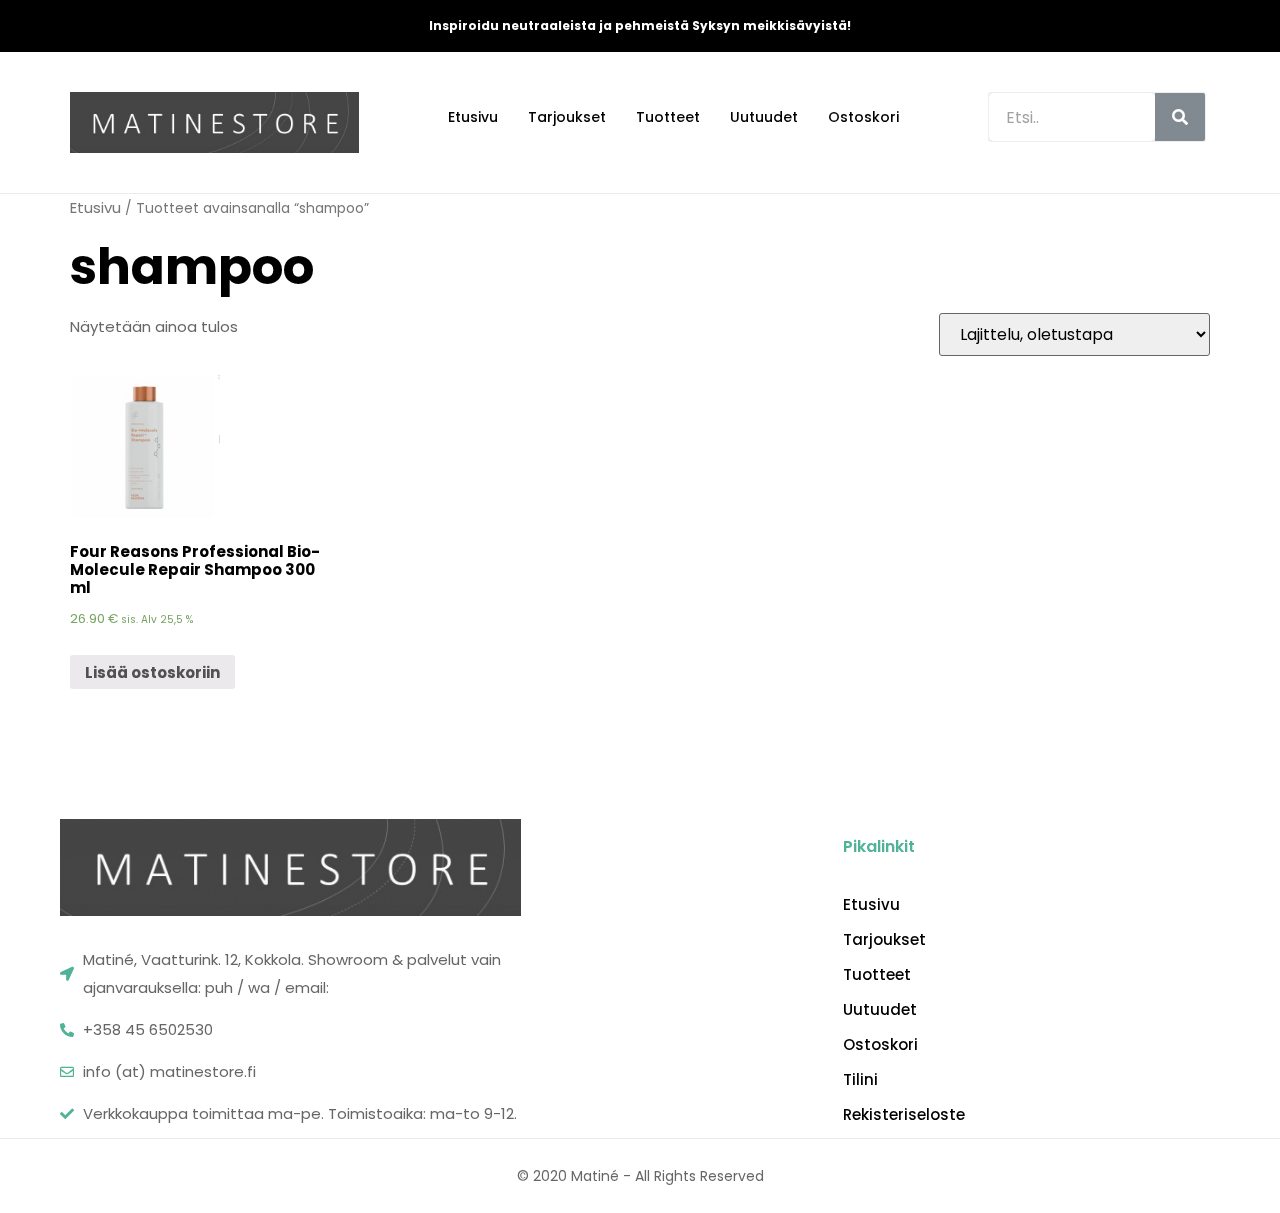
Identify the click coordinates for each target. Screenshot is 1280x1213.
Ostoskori (863, 117)
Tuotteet (668, 117)
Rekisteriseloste (904, 1115)
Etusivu (473, 117)
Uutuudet (764, 117)
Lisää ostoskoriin (152, 672)
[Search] (1180, 117)
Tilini (860, 1080)
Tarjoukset (567, 117)
